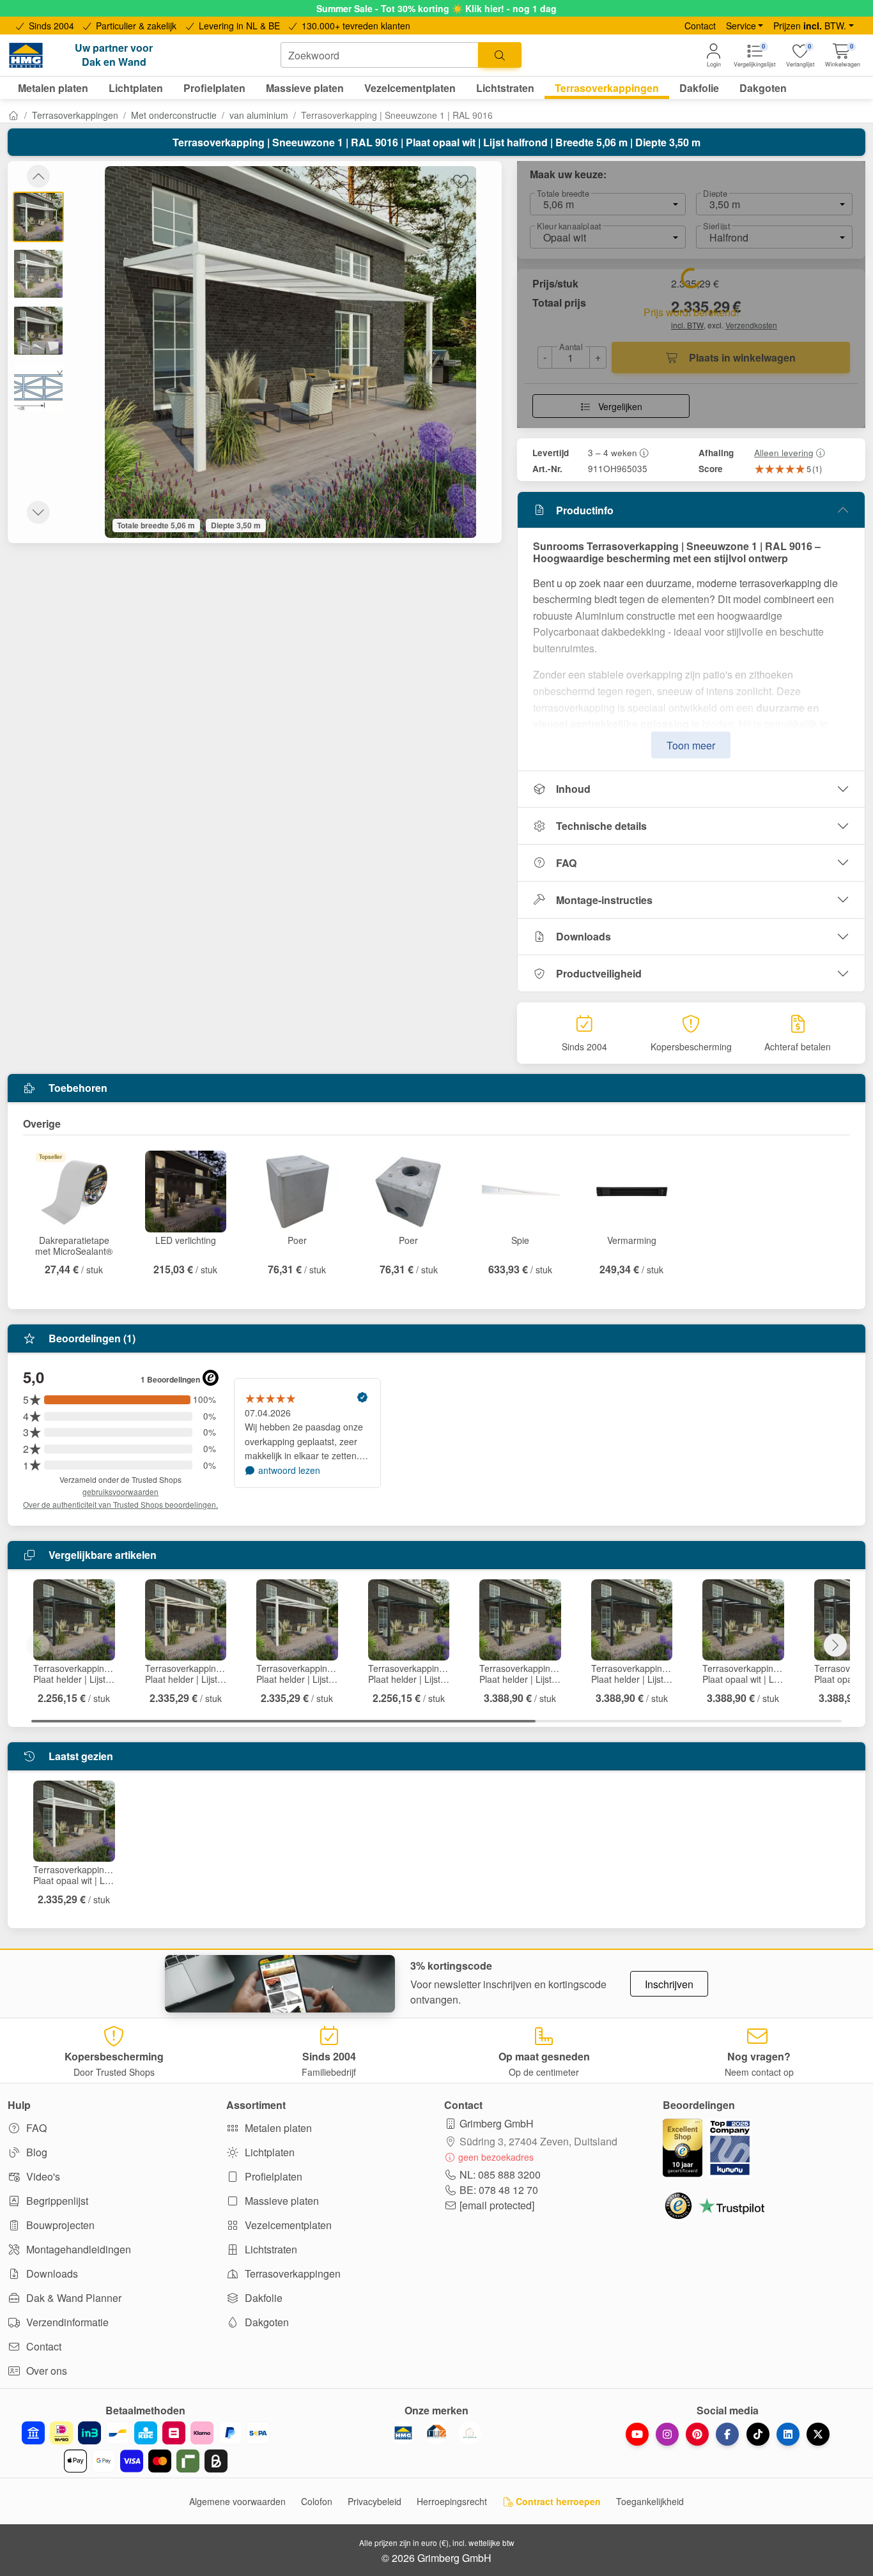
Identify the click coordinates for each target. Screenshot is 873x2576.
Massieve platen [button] (305, 88)
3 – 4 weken (613, 452)
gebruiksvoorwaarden (120, 1491)
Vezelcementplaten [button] (410, 88)
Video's (42, 2176)
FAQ (566, 863)
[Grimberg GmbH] (470, 2433)
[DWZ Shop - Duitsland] (436, 2433)
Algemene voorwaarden (237, 2501)
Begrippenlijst (56, 2201)
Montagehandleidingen (77, 2249)
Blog (35, 2152)
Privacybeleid (375, 2501)
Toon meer (691, 745)
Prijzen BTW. (810, 26)
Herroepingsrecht (452, 2501)
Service (741, 26)
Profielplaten (272, 2176)
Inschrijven (669, 1984)
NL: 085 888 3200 (500, 2174)
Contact (700, 26)
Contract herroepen (557, 2501)
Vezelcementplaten (287, 2225)
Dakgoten (266, 2322)
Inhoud (573, 789)
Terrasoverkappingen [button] (607, 88)
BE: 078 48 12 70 (499, 2190)
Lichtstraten (270, 2249)
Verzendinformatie (66, 2322)
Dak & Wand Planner (73, 2298)
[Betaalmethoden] (145, 2447)
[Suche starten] (500, 55)
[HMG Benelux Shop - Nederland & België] (403, 2433)
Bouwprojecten (59, 2225)
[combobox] (380, 55)
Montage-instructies (604, 900)
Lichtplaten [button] (136, 88)
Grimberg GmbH (497, 2123)
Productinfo (585, 510)
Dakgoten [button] (763, 88)
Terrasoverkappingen (75, 115)
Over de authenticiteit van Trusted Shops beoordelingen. (120, 1504)
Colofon (317, 2501)
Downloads (583, 936)
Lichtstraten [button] (505, 88)
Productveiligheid (599, 973)
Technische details (601, 826)
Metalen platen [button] (53, 88)
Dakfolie (262, 2298)
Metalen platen (277, 2128)
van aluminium (259, 115)
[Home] (13, 115)
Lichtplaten (268, 2152)
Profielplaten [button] (214, 88)
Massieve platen (281, 2201)
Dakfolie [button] (699, 88)
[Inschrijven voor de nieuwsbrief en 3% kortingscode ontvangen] (280, 1984)
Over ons (45, 2371)
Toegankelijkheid (650, 2501)
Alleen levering (784, 452)
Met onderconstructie (174, 115)
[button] (843, 55)
